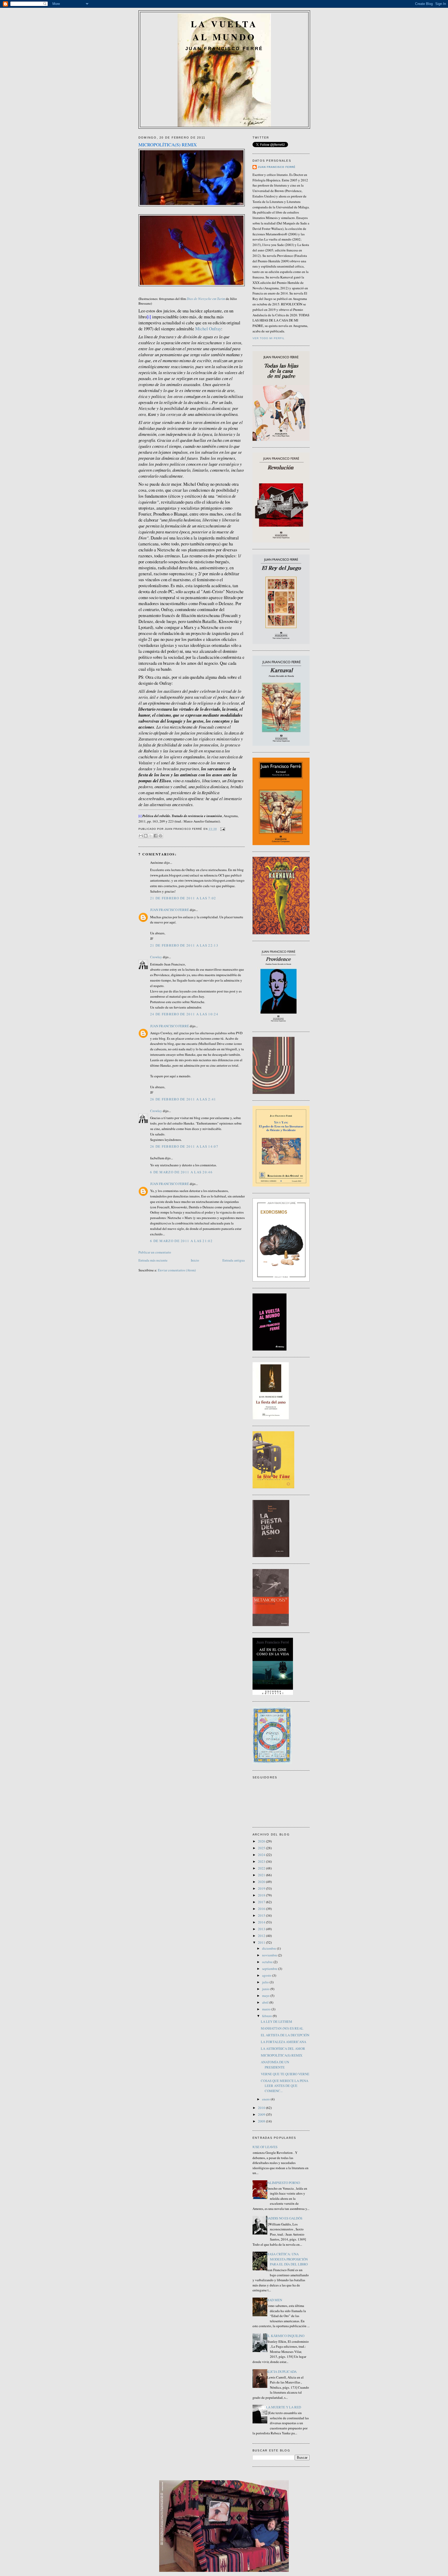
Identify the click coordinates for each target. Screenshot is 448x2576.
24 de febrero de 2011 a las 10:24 (184, 1014)
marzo (267, 2009)
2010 (262, 2108)
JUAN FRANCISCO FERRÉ (170, 910)
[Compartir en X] (151, 836)
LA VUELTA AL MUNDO (224, 30)
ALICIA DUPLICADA (281, 2372)
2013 (262, 1929)
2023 (262, 1861)
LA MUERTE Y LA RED (283, 2407)
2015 (262, 1915)
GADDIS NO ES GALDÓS (284, 2218)
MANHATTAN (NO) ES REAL (282, 2028)
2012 (262, 1936)
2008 (262, 2121)
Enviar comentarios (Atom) (177, 1270)
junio (266, 1989)
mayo (266, 1996)
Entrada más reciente (153, 1260)
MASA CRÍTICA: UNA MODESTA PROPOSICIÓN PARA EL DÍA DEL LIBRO (287, 2259)
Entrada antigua (234, 1260)
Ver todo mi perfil (269, 338)
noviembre (270, 1955)
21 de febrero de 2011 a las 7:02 (183, 898)
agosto (267, 1975)
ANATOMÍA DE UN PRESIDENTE (275, 2065)
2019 (262, 1888)
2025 (262, 1848)
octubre (268, 1962)
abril (266, 2002)
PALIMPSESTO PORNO (283, 2183)
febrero (267, 2016)
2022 (262, 1868)
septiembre (270, 1969)
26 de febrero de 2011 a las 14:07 (184, 1146)
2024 (262, 1855)
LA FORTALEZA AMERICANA (283, 2042)
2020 (262, 1882)
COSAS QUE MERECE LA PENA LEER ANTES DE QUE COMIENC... (285, 2086)
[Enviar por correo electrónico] (141, 836)
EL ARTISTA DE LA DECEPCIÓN (285, 2035)
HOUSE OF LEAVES (263, 2147)
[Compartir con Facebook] (156, 836)
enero (266, 2099)
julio (266, 1982)
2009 (262, 2114)
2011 (262, 1942)
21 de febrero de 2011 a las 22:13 (184, 945)
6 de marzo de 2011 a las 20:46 (181, 1172)
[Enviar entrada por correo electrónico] (222, 829)
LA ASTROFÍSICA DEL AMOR (283, 2049)
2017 (262, 1902)
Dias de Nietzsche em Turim (206, 299)
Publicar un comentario (155, 1252)
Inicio (195, 1260)
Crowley (156, 957)
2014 (262, 1922)
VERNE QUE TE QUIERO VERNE (285, 2074)
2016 (262, 1909)
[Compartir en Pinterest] (160, 836)
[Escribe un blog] (146, 836)
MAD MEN (274, 2300)
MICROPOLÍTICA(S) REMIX (282, 2055)
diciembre (269, 1948)
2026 (262, 1841)
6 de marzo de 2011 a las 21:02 (181, 1241)
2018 (262, 1895)
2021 (262, 1875)
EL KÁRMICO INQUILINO (285, 2336)
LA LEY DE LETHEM (276, 2022)
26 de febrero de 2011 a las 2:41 (183, 1099)
